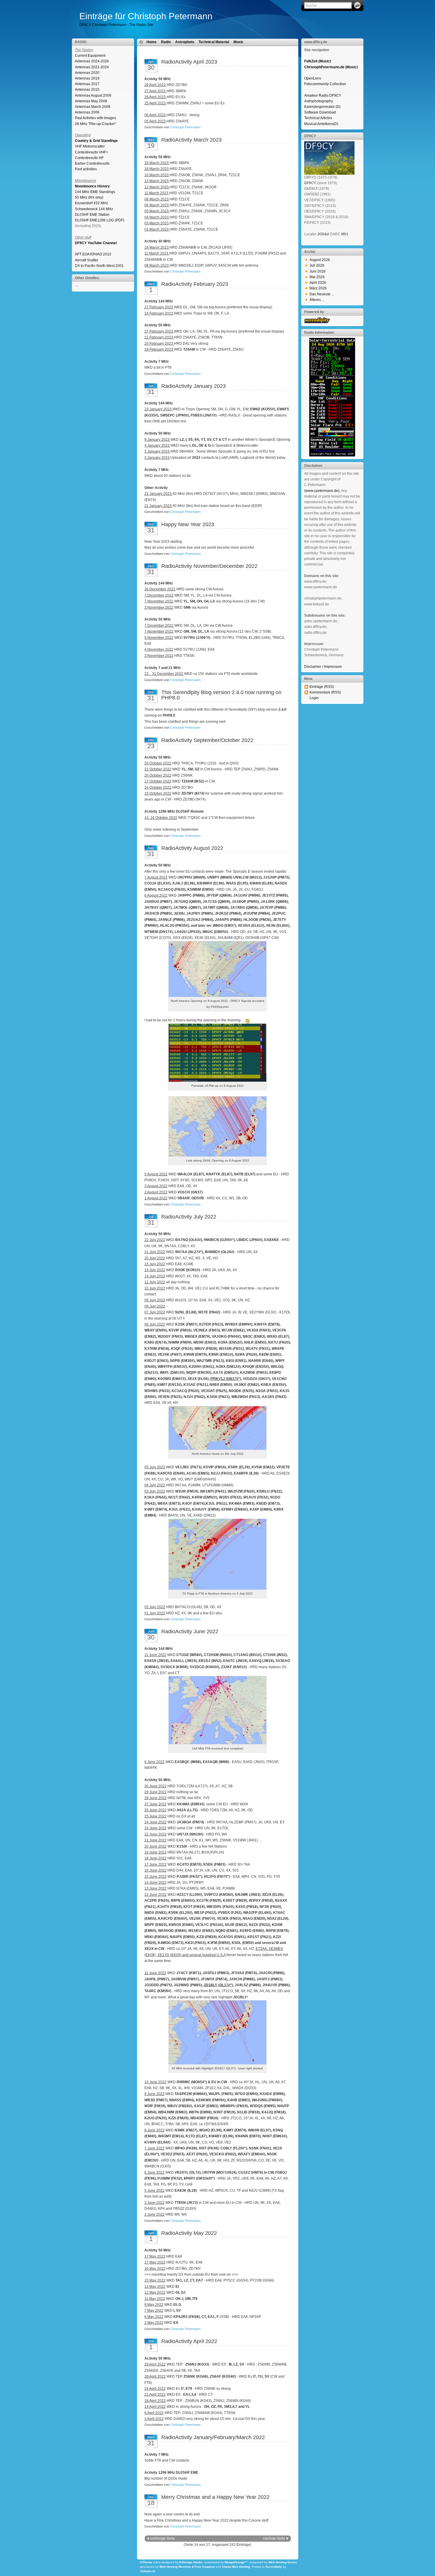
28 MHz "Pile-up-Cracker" (95, 124)
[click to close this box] (130, 42)
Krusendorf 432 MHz (91, 203)
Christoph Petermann (185, 127)
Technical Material (214, 42)
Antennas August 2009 (93, 95)
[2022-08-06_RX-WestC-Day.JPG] (217, 996)
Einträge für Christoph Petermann (146, 16)
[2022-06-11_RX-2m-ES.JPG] (217, 1743)
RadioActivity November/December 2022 (209, 566)
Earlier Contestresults (92, 163)
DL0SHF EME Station (92, 215)
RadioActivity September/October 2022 (207, 740)
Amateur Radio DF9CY (323, 95)
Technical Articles (318, 118)
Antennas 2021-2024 (92, 67)
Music (239, 42)
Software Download (320, 112)
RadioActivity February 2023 (195, 284)
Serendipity (274, 2567)
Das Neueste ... (322, 294)
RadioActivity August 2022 (192, 848)
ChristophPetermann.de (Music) (331, 67)
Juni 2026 (318, 271)
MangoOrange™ (236, 2562)
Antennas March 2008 (93, 107)
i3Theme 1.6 (149, 2562)
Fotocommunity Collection (325, 84)
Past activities (86, 169)
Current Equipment (90, 56)
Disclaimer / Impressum (323, 667)
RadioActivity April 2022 (189, 2341)
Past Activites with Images (95, 118)
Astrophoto (185, 42)
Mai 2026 (317, 277)
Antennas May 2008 (91, 101)
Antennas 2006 (87, 112)
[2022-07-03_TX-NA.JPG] (217, 1588)
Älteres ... (317, 300)
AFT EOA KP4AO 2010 (93, 254)
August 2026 (320, 260)
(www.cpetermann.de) (322, 491)
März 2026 (318, 288)
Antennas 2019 (87, 78)
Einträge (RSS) (322, 687)
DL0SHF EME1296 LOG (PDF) (100, 220)
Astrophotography (319, 101)
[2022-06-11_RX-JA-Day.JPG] (217, 2063)
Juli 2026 (317, 265)
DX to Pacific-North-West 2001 (99, 266)
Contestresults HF (89, 158)
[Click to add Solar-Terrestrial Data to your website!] (332, 455)
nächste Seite (274, 2538)
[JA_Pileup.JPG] (217, 1080)
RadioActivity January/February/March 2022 (213, 2437)
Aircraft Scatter (87, 260)
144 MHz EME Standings (95, 192)
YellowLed (147, 2571)
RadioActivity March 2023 (191, 140)
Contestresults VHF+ (91, 152)
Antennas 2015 (87, 90)
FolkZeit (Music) (318, 61)
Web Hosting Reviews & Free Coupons (187, 2567)
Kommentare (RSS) (325, 692)
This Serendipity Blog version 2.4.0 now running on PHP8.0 (221, 695)
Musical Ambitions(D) (321, 124)
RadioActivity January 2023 (194, 386)
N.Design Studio (191, 2562)
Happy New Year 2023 (188, 524)
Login (314, 698)
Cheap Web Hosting (236, 2567)
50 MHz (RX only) (89, 197)
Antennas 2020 (87, 73)
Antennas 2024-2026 (92, 61)
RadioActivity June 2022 (190, 1632)
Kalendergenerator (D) (322, 107)
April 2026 (318, 283)
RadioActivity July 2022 (189, 1217)
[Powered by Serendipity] (319, 322)
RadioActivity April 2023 (189, 62)
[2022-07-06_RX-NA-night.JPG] (217, 1449)
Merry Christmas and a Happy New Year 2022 (215, 2497)
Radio (166, 42)
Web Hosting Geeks (283, 2562)
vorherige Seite (163, 2538)
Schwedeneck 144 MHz (94, 209)
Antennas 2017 (87, 84)
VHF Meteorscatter (90, 146)
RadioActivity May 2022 (189, 2233)
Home (152, 42)
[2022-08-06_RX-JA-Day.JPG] (217, 1155)
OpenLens (313, 78)
